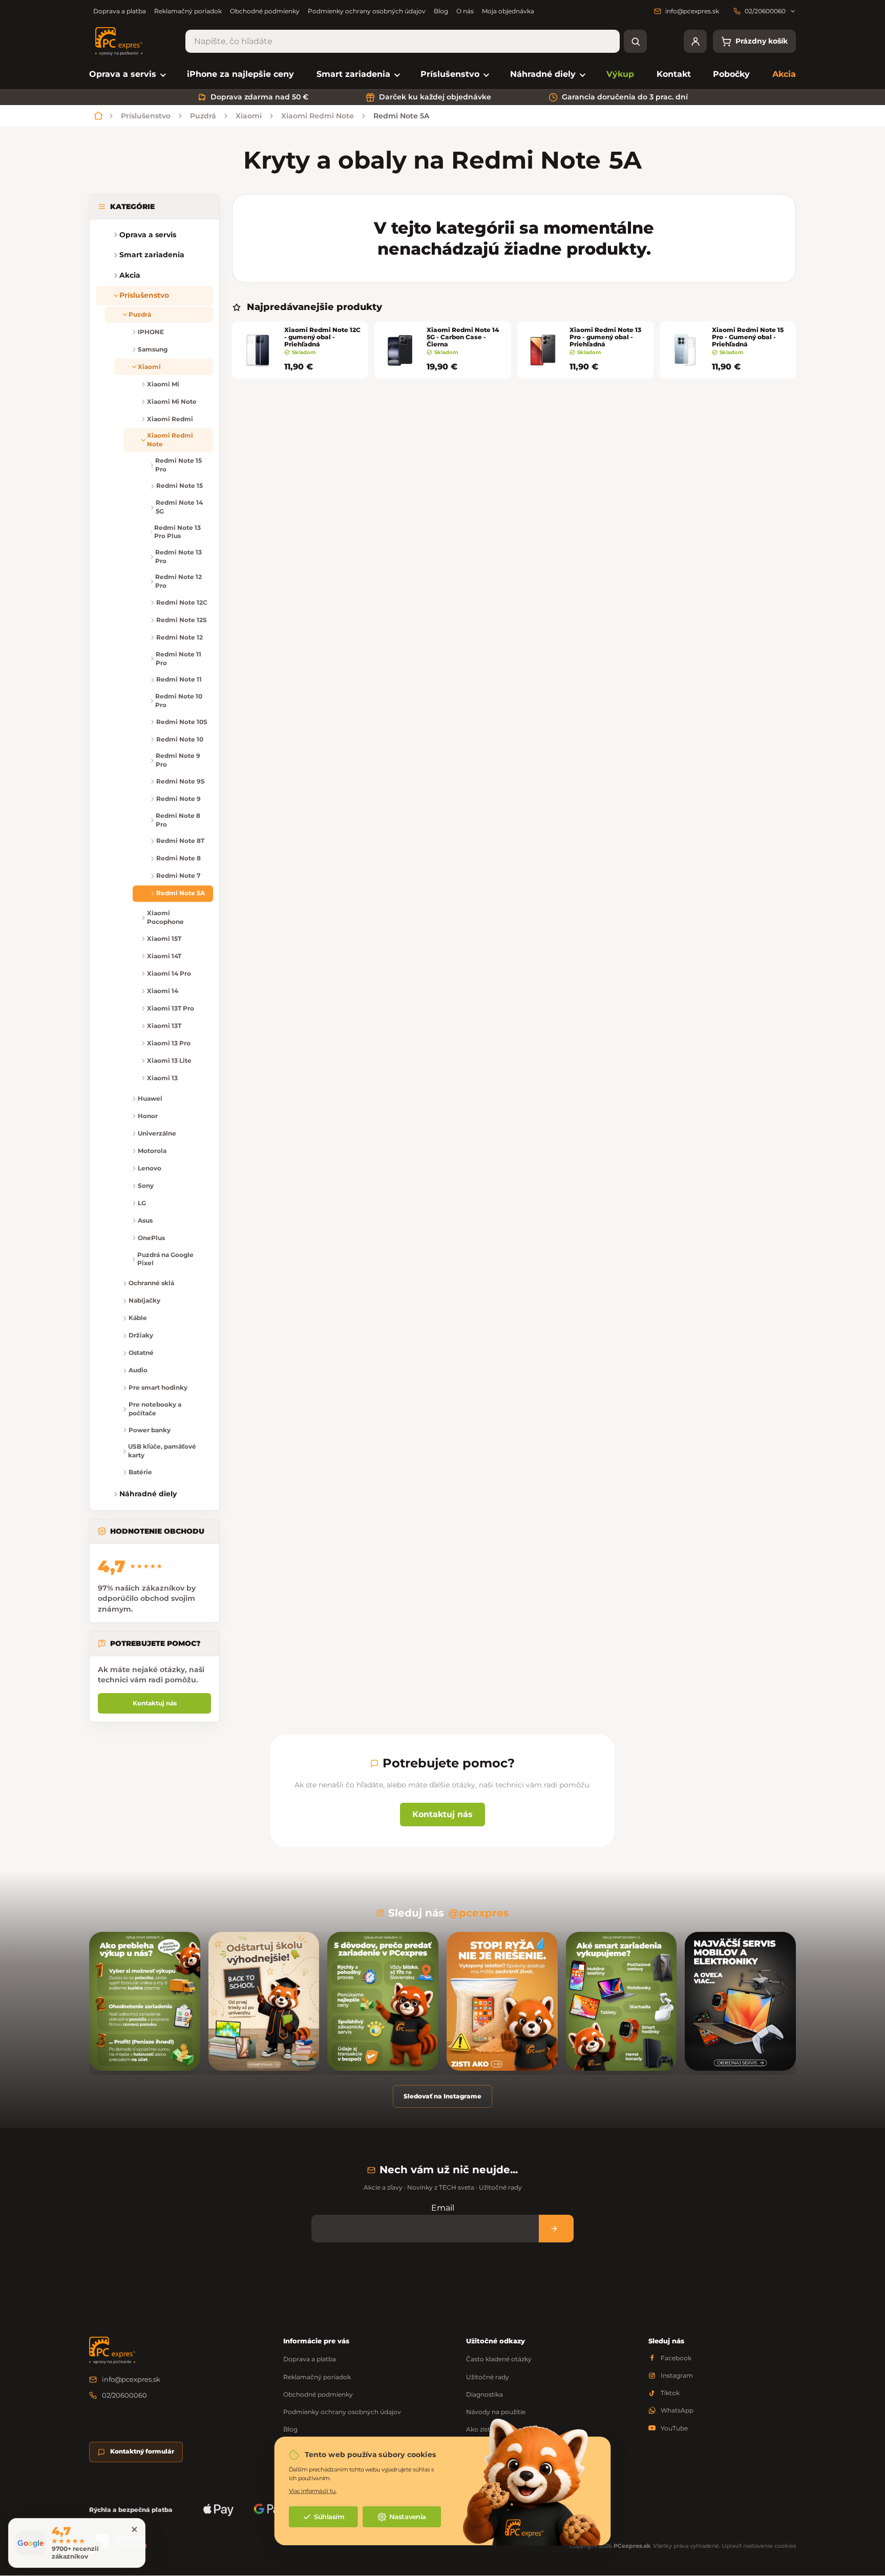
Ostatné (141, 1353)
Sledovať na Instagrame (442, 2096)
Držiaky (141, 1335)
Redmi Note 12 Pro (178, 581)
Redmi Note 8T (180, 841)
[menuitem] (127, 75)
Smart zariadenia (152, 255)
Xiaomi (149, 367)
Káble (138, 1318)
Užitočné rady (488, 2377)
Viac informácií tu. (313, 2491)
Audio (138, 1370)
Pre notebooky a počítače (155, 1409)
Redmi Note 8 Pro (178, 820)
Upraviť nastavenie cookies (759, 2546)
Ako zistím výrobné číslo (503, 2429)
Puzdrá (140, 314)
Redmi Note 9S (181, 781)
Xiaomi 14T (164, 956)
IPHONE (151, 332)
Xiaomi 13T (164, 1026)
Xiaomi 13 (162, 1078)
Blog (441, 11)
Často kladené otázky (499, 2359)
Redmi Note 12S (182, 620)
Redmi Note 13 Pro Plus (177, 532)
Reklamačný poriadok (188, 11)
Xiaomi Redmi (170, 419)
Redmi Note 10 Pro (179, 700)
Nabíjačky (144, 1300)
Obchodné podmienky (265, 11)
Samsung (153, 349)
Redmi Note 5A (181, 893)
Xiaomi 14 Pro (169, 973)
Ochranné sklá (151, 1283)
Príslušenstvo (144, 295)
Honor (148, 1116)
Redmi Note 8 (178, 858)
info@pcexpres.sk (131, 2379)
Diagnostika (484, 2394)
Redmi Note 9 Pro (178, 760)
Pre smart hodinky (158, 1387)
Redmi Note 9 (178, 799)
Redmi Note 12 (180, 637)
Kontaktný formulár (142, 2451)
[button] (104, 255)
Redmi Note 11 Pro (178, 658)
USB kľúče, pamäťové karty (162, 1451)
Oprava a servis (148, 235)
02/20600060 (124, 2395)
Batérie (140, 1472)
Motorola (152, 1151)
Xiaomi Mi (163, 384)
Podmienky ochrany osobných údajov (367, 11)
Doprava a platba (120, 11)
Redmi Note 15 (180, 486)
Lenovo (150, 1168)
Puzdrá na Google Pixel (165, 1259)
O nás (465, 11)
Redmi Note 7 (178, 875)
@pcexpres (479, 1913)
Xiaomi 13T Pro (171, 1008)
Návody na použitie (496, 2412)
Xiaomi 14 (163, 991)
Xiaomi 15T (164, 939)
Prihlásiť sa (556, 2228)
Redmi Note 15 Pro (178, 465)
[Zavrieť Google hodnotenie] (134, 2529)
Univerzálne (157, 1133)
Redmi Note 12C (182, 602)
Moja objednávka (508, 11)
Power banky (150, 1430)
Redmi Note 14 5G (179, 507)
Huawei (150, 1098)
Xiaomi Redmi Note (170, 440)
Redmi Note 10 (180, 739)
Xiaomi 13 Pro (169, 1043)
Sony (146, 1186)
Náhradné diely (148, 1494)
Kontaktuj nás (155, 1703)
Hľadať (635, 41)
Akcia (130, 275)
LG (142, 1203)
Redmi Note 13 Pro (178, 557)
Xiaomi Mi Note (172, 401)
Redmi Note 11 (179, 679)
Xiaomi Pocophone (165, 917)
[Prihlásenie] (695, 41)
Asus (145, 1220)
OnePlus (151, 1238)
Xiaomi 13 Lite (169, 1060)
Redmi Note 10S (182, 722)
